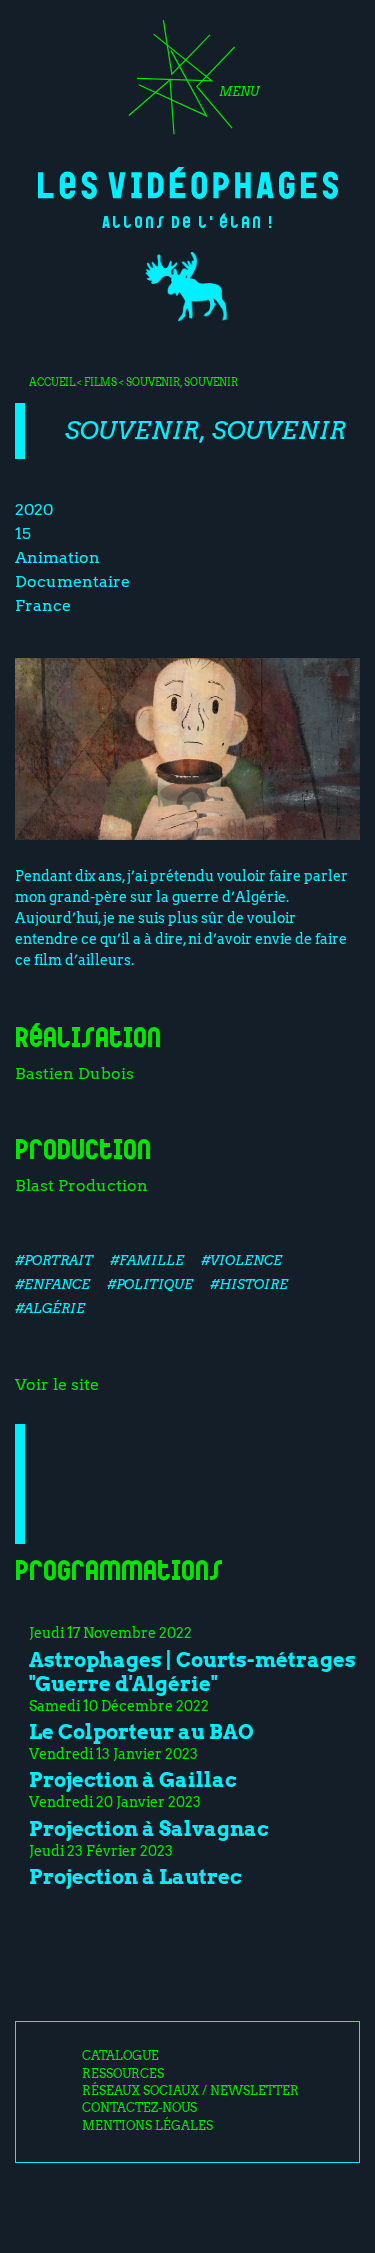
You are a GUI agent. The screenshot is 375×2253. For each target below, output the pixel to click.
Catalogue (120, 2056)
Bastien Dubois (74, 1073)
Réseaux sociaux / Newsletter (190, 2091)
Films (100, 382)
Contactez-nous (139, 2108)
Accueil (52, 382)
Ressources (123, 2074)
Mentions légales (147, 2126)
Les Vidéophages (188, 183)
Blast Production (81, 1185)
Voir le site (57, 1384)
